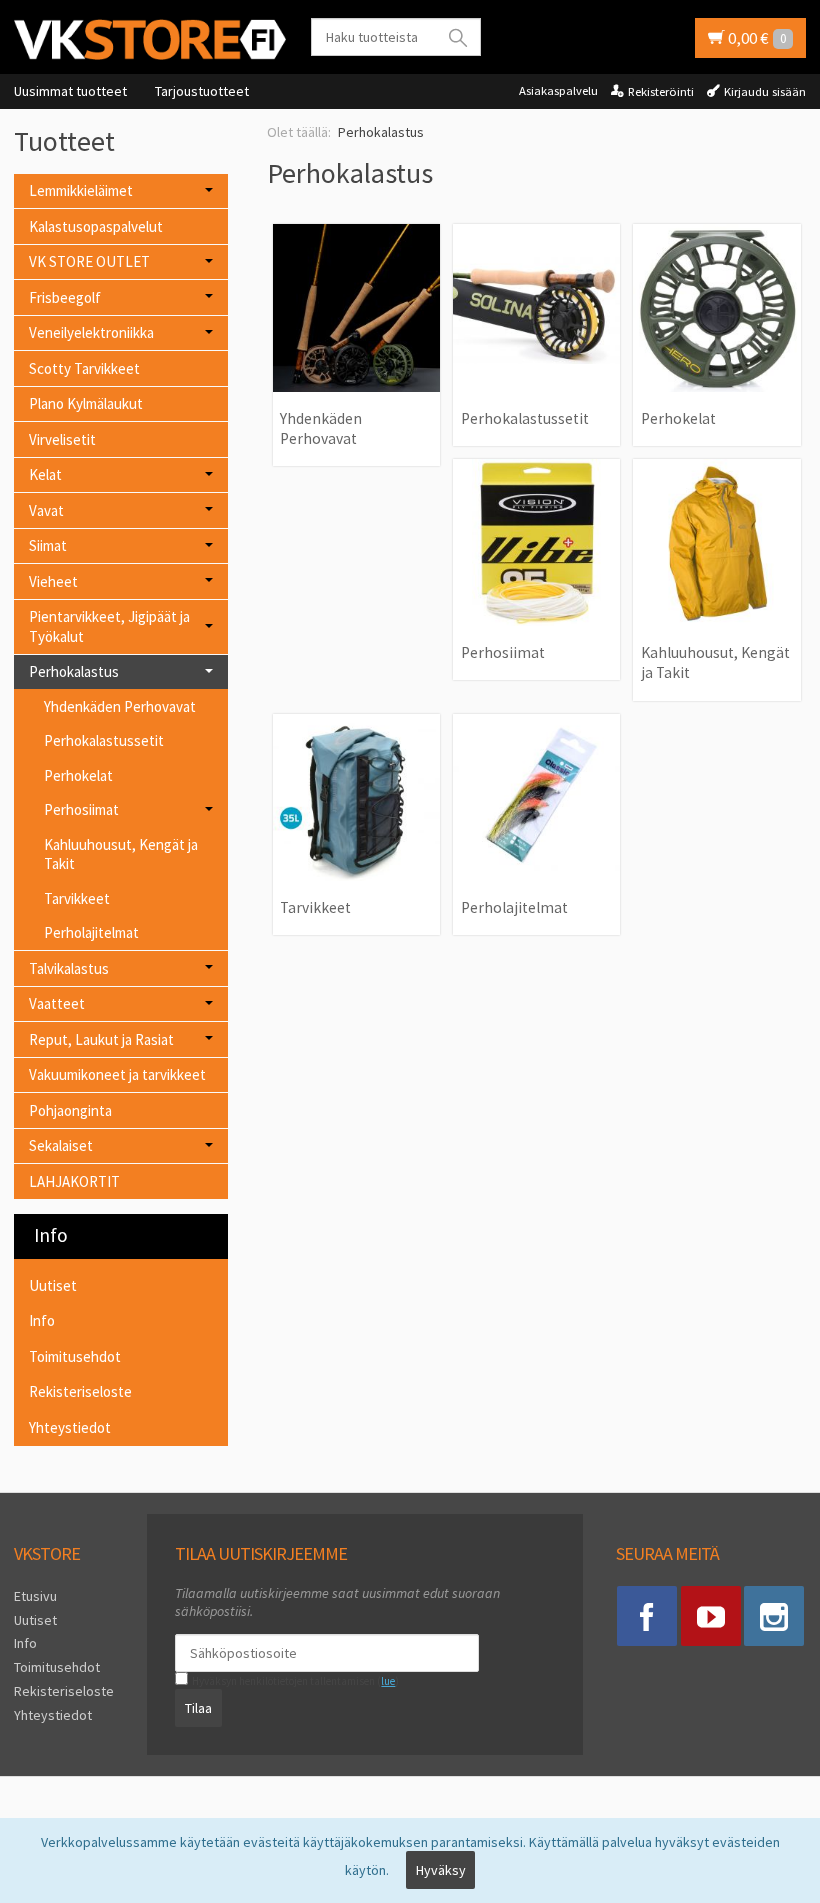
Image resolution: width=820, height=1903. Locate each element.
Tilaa (198, 1708)
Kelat (45, 474)
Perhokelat (78, 775)
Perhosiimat (81, 809)
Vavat (46, 510)
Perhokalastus (74, 671)
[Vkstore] (150, 38)
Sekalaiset (61, 1145)
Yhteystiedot (70, 1427)
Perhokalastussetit (104, 740)
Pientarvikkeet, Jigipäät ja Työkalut (109, 626)
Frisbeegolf (65, 297)
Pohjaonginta (70, 1110)
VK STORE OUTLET (89, 261)
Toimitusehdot (75, 1356)
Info (42, 1320)
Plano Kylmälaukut (86, 403)
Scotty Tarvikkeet (84, 368)
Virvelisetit (62, 439)
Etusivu (35, 1596)
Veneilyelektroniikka (91, 332)
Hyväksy (441, 1870)
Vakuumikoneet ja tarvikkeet (117, 1074)
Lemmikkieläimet (81, 190)
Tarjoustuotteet (202, 91)
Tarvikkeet (77, 898)
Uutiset (53, 1285)
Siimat (48, 545)
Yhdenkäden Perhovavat (120, 706)
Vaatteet (57, 1003)
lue (388, 1681)
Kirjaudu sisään (765, 91)
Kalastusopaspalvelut (96, 226)
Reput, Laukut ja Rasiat (101, 1039)
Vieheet (53, 581)
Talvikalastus (69, 968)
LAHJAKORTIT (74, 1181)
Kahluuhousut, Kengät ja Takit (121, 854)
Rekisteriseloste (80, 1391)
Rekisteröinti (661, 91)
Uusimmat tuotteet (70, 91)
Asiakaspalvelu (558, 90)
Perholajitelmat (91, 932)
